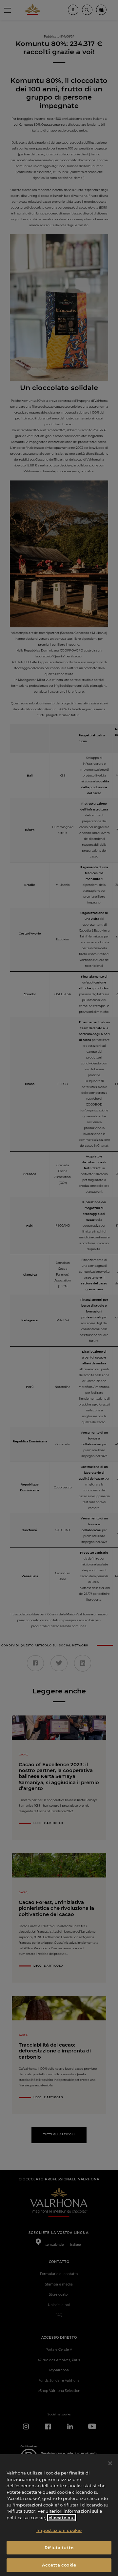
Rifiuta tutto (59, 2548)
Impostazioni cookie (59, 2530)
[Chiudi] (110, 2463)
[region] (59, 2515)
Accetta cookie (59, 2565)
